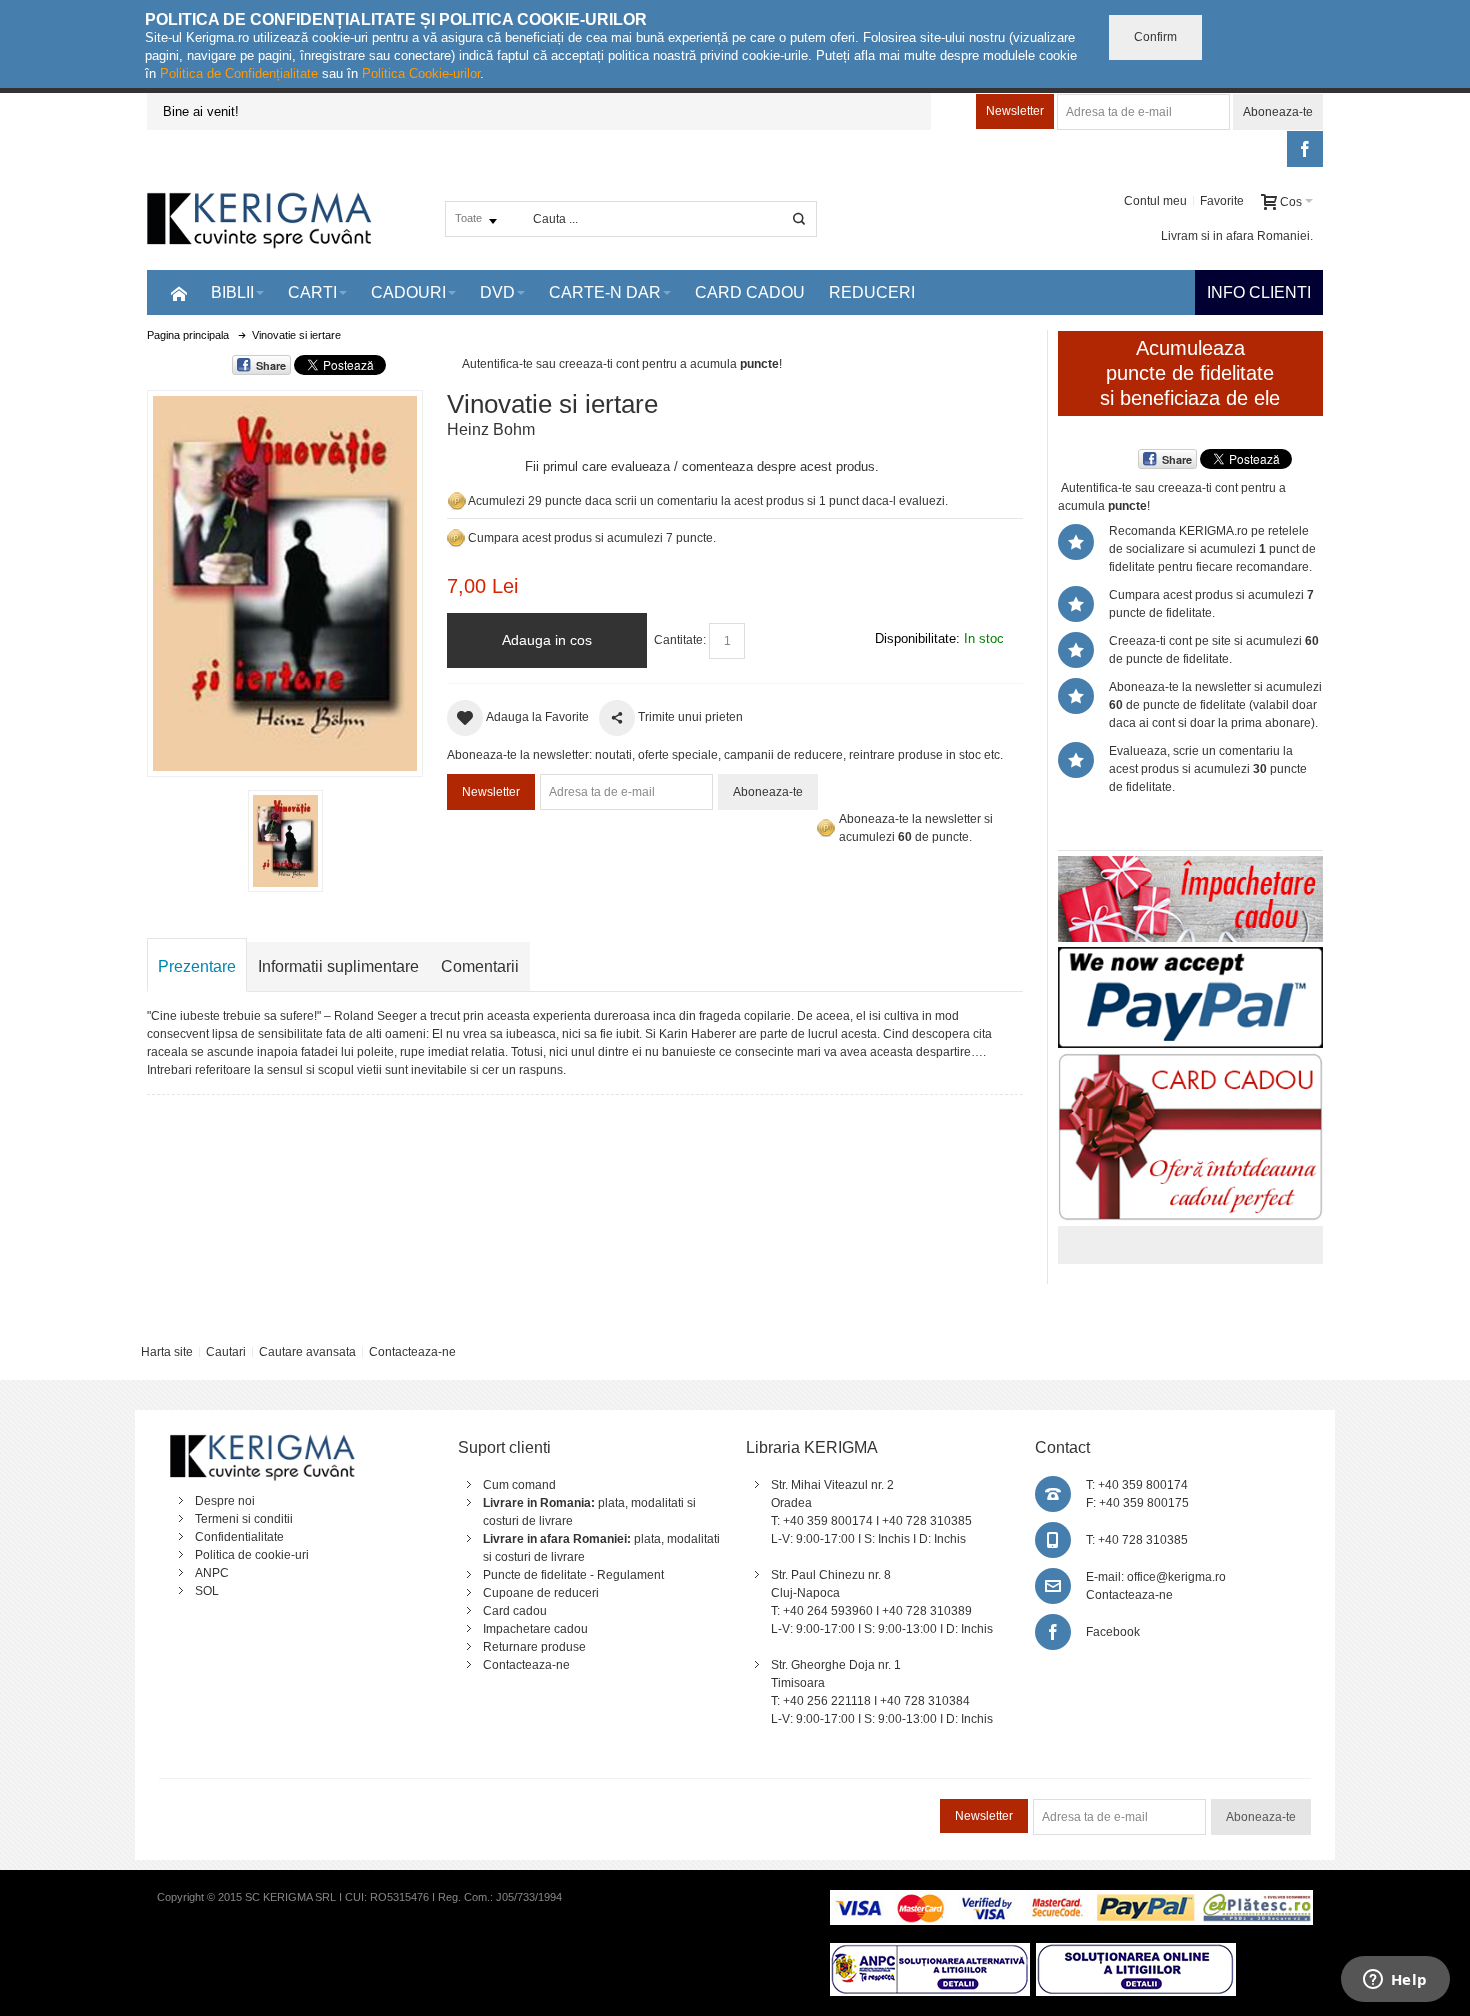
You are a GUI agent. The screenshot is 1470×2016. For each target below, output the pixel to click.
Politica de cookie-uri (252, 1555)
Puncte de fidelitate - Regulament (573, 1575)
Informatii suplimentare (338, 966)
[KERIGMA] (260, 218)
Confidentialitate (239, 1537)
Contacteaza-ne (412, 1352)
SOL (207, 1591)
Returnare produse (534, 1647)
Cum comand (519, 1485)
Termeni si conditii (244, 1519)
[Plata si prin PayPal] (1190, 956)
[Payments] (1071, 1899)
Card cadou (515, 1611)
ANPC (212, 1573)
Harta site (167, 1352)
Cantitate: (680, 640)
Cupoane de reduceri (541, 1593)
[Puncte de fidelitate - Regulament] (456, 538)
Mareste (281, 579)
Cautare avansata (307, 1352)
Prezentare (197, 966)
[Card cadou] (1190, 1062)
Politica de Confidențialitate (239, 73)
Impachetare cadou (535, 1629)
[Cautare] (799, 219)
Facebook (1113, 1632)
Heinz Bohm (491, 429)
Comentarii (480, 966)
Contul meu (1155, 201)
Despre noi (225, 1501)
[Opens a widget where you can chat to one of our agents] (1395, 1981)
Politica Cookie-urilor (421, 73)
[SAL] (930, 1952)
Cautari (226, 1352)
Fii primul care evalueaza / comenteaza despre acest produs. (702, 466)
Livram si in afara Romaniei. (1237, 236)
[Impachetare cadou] (1190, 865)
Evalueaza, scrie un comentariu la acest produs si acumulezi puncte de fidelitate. (1208, 769)
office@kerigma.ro (1176, 1577)
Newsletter (1015, 111)
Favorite (1222, 201)
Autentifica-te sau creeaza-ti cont (550, 364)
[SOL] (1136, 1952)
